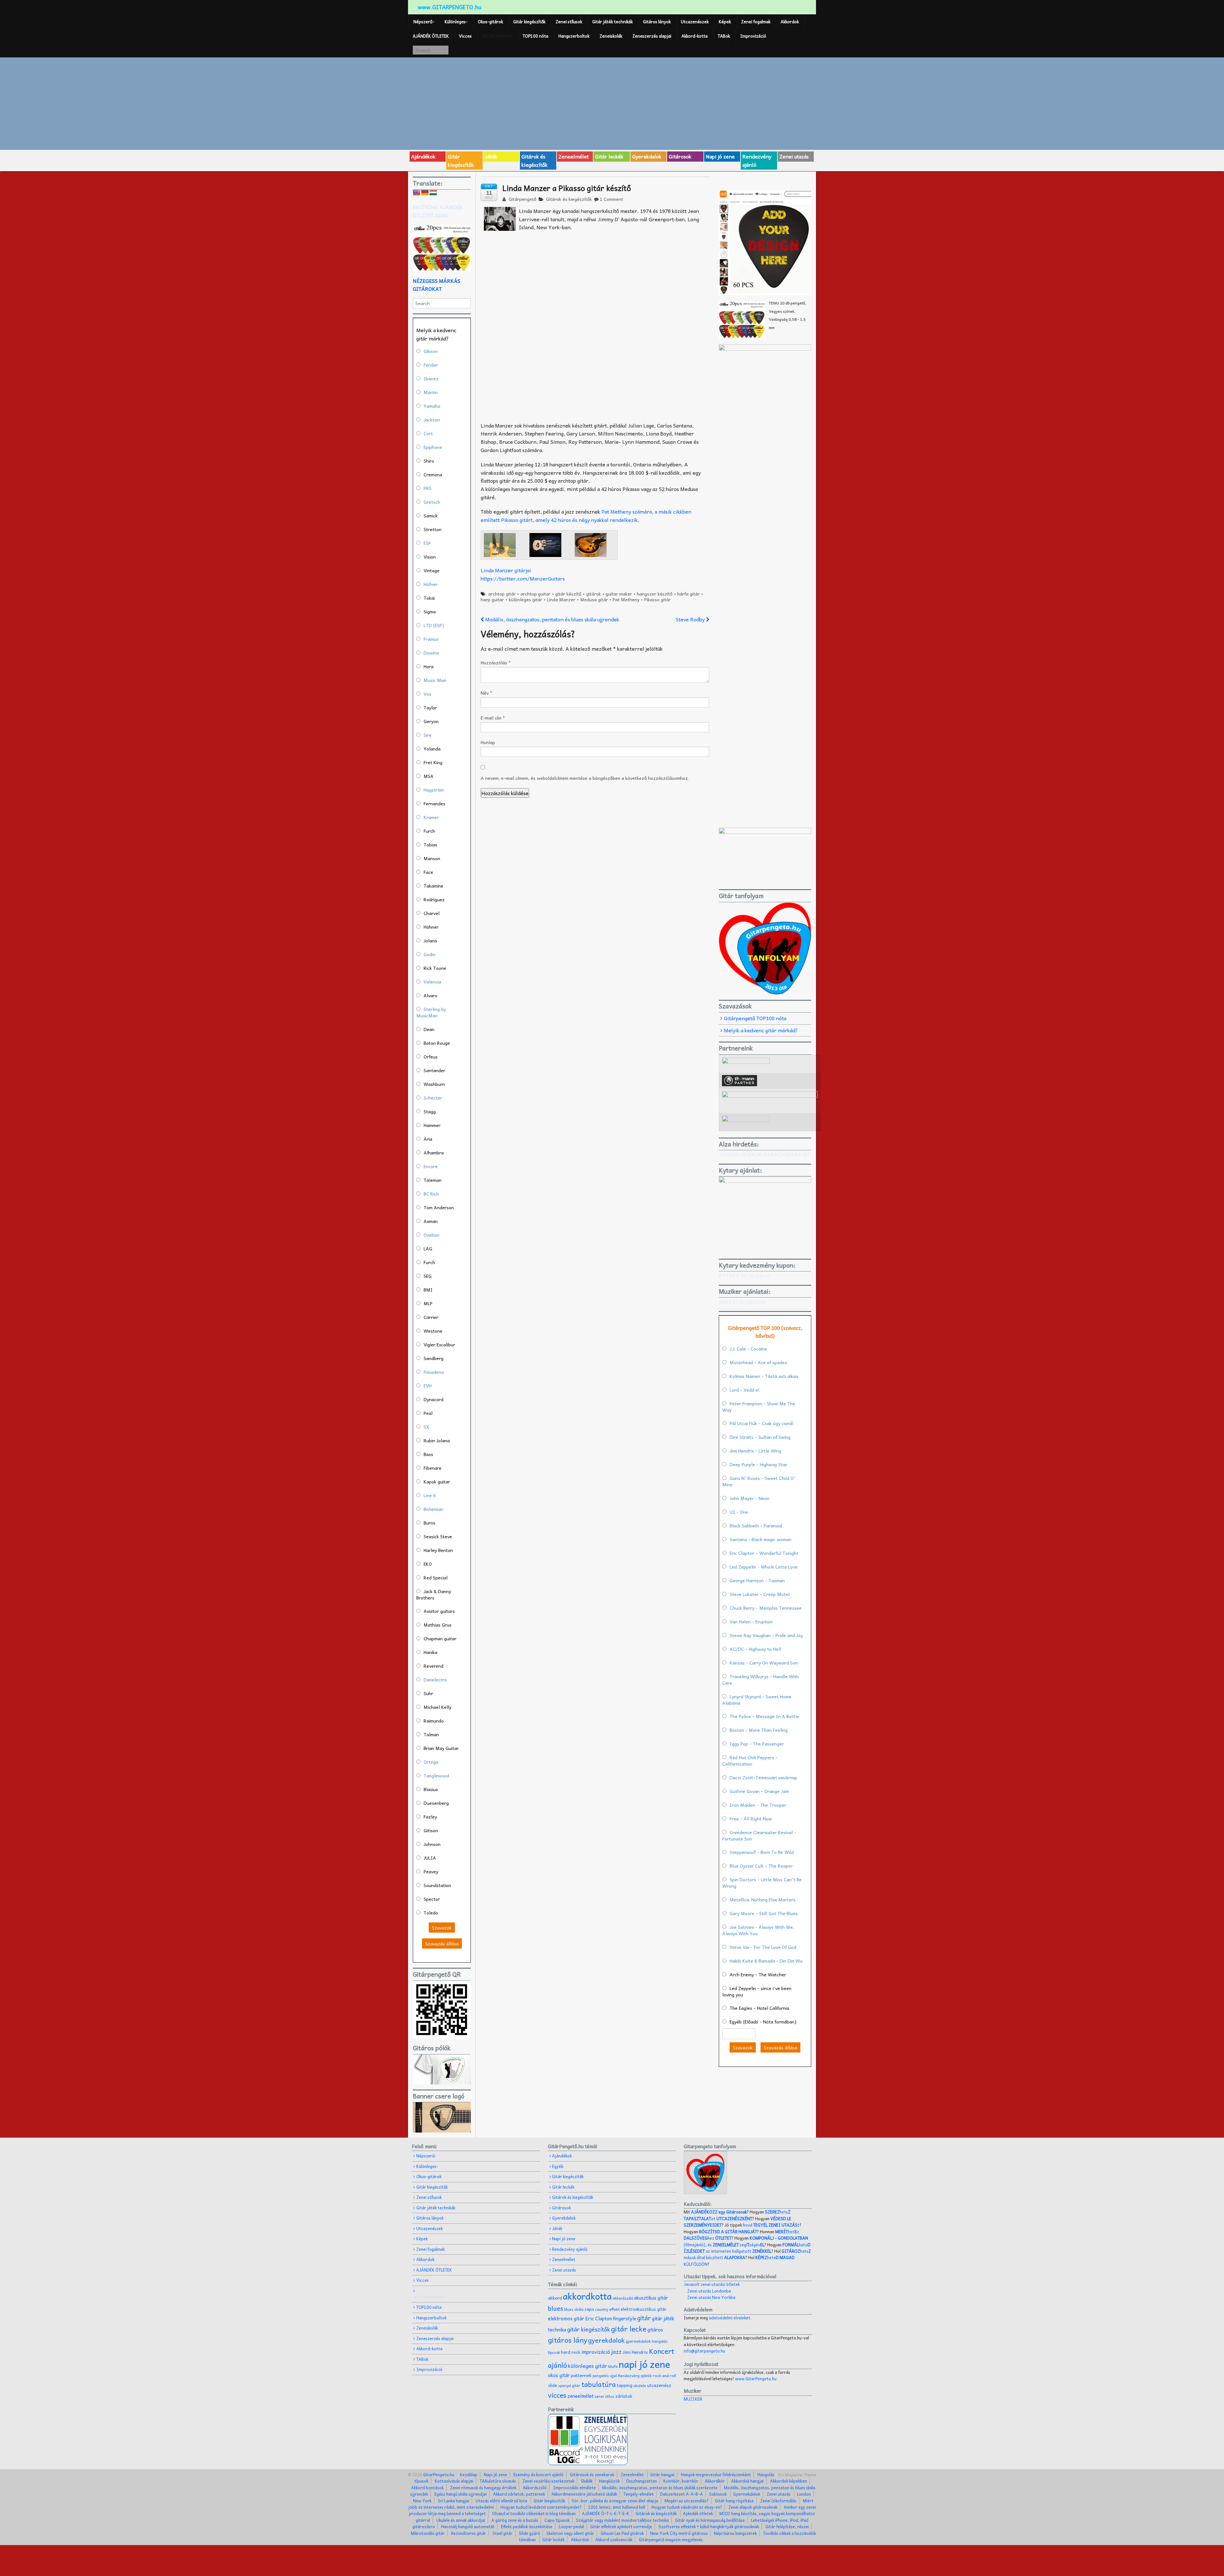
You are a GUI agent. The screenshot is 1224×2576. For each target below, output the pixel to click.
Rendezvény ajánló (757, 160)
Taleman (433, 1180)
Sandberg (433, 1358)
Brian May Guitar (441, 1748)
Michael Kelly (437, 1707)
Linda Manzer (561, 599)
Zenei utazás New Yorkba (711, 2297)
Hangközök (609, 2481)
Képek (725, 22)
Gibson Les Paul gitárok (622, 2533)
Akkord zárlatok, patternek (519, 2494)
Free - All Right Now (751, 1819)
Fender (431, 365)
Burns (430, 1523)
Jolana (430, 940)
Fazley (430, 1817)
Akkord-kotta (695, 36)
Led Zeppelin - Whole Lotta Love (764, 1567)
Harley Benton (438, 1550)
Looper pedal (571, 2526)
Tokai (429, 598)
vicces (557, 2395)
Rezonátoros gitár (469, 2533)
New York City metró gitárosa (679, 2533)
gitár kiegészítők (589, 2329)
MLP (428, 1303)
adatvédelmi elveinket (730, 2318)
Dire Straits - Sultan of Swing (760, 1437)
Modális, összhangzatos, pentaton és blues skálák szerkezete (660, 2488)
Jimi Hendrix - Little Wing (755, 1451)
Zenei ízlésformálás (778, 2501)
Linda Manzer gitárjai (506, 570)
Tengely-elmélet (639, 2494)
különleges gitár (525, 599)
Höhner (431, 927)
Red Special (436, 1577)
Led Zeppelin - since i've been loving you (757, 1991)
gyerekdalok (606, 2340)
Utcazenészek (695, 22)
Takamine (433, 886)
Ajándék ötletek (698, 2513)
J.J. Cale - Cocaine (748, 1349)
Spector (432, 1899)
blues (556, 2308)
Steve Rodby (691, 619)
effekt (614, 2309)
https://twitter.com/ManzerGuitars (523, 578)
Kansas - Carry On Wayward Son (764, 1663)
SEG (428, 1276)
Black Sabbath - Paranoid (756, 1526)
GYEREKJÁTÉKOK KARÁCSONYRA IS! (765, 1154)
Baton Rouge (437, 1043)
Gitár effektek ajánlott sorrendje (621, 2526)
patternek (581, 2375)
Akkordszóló (535, 2488)
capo (589, 2309)
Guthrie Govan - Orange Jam (759, 1791)
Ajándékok (423, 156)
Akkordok (790, 22)
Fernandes (434, 803)
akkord (555, 2298)
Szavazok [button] (442, 1928)
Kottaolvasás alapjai (454, 2481)
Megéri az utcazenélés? (687, 2501)
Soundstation (437, 1885)
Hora (429, 666)
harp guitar (492, 599)
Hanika (430, 1652)
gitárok (594, 594)
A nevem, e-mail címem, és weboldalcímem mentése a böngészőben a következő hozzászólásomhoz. (585, 778)
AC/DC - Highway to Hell (755, 1649)
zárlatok (624, 2396)
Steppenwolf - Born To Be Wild (762, 1852)
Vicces (465, 36)
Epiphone (433, 447)
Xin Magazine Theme (797, 2474)
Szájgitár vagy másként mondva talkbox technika (622, 2520)
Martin (431, 392)
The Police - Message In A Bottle (764, 1716)
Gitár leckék (609, 156)
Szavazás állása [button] (442, 1943)
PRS (428, 488)
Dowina (431, 653)
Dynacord (433, 1399)
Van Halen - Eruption (751, 1621)
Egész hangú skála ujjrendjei (461, 2494)
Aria (428, 1139)
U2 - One (739, 1512)
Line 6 (430, 1495)
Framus (431, 639)
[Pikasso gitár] (500, 544)
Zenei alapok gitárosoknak (753, 2507)
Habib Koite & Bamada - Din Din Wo (766, 1961)
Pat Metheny (626, 599)
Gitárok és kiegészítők (535, 160)
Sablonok (718, 2494)
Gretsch (432, 502)
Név (486, 693)
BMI (428, 1290)
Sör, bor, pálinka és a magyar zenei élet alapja (615, 2501)
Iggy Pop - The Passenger (757, 1744)
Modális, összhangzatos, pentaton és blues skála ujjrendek (552, 619)
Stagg (430, 1111)
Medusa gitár (594, 599)
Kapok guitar (437, 1482)
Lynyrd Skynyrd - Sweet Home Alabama (757, 1700)
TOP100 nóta (535, 36)
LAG (428, 1248)
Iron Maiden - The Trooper (758, 1805)
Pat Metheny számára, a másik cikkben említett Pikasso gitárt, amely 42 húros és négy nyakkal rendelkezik (586, 516)
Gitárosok (680, 156)
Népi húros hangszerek (735, 2533)
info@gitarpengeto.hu (704, 2351)
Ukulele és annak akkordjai (461, 2520)
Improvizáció (753, 36)
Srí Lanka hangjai (454, 2501)
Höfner (431, 584)
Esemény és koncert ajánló (539, 2474)
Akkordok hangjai (747, 2481)
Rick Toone (435, 968)
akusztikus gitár (651, 2298)
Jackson (432, 420)
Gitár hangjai (662, 2474)
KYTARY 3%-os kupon (744, 1275)
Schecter (433, 1098)
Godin (430, 954)
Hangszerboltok (574, 36)
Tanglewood (436, 1775)
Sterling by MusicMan (431, 1012)
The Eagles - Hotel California (759, 2008)
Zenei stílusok (569, 22)
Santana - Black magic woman (761, 1539)
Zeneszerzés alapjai (652, 36)
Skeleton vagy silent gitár (570, 2533)
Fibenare (433, 1468)
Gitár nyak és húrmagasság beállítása (710, 2520)
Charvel (432, 913)
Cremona (433, 474)
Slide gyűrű (529, 2533)
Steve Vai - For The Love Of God (763, 1947)
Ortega (431, 1762)
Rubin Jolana (437, 1440)
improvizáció (596, 2352)
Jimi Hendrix (635, 2352)
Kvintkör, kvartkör (681, 2481)
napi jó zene (645, 2364)
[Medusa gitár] (545, 544)
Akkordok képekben (789, 2481)
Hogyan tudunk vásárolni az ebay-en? (687, 2507)
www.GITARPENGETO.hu (450, 7)
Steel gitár (503, 2533)
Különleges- (456, 22)
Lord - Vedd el (744, 1390)
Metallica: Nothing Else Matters (763, 1899)
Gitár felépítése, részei (787, 2526)
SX (426, 1427)
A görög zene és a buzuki (515, 2520)
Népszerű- (424, 22)
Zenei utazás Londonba (709, 2291)
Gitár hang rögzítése (734, 2501)
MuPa (613, 2366)
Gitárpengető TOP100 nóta (755, 1018)
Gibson (431, 351)
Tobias (430, 845)
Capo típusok (557, 2520)
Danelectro (435, 1680)
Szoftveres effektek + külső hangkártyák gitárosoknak (709, 2526)
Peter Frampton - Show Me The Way (759, 1407)
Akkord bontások (427, 2488)
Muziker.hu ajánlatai (742, 1301)
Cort (428, 433)
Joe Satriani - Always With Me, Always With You (758, 1930)
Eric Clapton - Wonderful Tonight (764, 1553)
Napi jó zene (720, 156)
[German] (425, 193)
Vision (430, 557)
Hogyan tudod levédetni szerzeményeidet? (541, 2507)
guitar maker (619, 594)
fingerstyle (625, 2318)
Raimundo (434, 1721)
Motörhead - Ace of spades (758, 1362)
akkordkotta (587, 2296)
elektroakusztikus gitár (644, 2309)
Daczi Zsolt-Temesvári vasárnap (763, 1777)
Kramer (431, 817)
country (602, 2309)
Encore (431, 1166)
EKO (428, 1564)
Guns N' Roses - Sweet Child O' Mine (759, 1481)
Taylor (430, 707)
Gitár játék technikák (612, 22)
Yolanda (432, 749)
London (804, 2494)
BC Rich (431, 1194)
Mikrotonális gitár (428, 2533)
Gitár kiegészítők (529, 22)
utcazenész (659, 2385)
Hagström (434, 790)
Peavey (431, 1871)
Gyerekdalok (647, 156)
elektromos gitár (566, 2318)
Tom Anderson (439, 1207)
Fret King (433, 762)
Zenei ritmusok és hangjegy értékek (483, 2488)
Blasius (431, 1789)
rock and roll (664, 2375)
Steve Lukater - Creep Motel (760, 1594)
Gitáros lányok (657, 22)
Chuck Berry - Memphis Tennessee (766, 1608)
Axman (431, 1221)
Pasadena (434, 1372)
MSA (429, 776)
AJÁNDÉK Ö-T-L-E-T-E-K (606, 2513)
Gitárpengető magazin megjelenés (671, 2539)
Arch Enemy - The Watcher (758, 1974)
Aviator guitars (439, 1611)
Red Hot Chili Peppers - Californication (750, 1760)
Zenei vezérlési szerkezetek (548, 2481)
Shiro (429, 461)
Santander (434, 1070)
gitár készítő (568, 594)
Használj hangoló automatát (468, 2526)
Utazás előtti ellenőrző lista (501, 2501)
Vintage (432, 570)
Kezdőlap (469, 2474)
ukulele (640, 2385)
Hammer (432, 1125)
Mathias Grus (438, 1625)
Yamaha (432, 406)
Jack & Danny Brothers (434, 1594)
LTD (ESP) (434, 625)
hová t (771, 2225)
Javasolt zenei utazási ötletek (712, 2284)
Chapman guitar (440, 1638)
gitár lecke (629, 2329)
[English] (417, 193)
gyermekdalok (638, 2341)
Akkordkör (715, 2481)
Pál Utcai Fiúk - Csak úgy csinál (761, 1423)
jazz (616, 2351)
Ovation (432, 1235)
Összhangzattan (641, 2481)
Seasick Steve (438, 1536)
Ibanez (431, 378)
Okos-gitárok (490, 22)
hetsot (737, 2215)
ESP (427, 543)
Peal (428, 1413)
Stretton (433, 529)
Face (428, 872)
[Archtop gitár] (591, 544)
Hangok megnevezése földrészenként (716, 2474)
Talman (431, 1734)
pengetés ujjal (605, 2376)
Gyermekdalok (747, 2494)
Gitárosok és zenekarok (592, 2474)
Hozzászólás (496, 662)
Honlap (488, 742)
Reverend (433, 1666)
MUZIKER (693, 2399)
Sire (428, 735)
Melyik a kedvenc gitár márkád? (761, 1030)
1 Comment (612, 199)
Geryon (431, 721)
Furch (429, 831)
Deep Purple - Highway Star (758, 1464)
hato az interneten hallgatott (747, 2248)
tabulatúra (599, 2384)
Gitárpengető (522, 199)
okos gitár (559, 2375)
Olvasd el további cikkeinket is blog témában (534, 2513)
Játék (491, 156)
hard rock (571, 2352)
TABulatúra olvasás (498, 2481)
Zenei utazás (794, 156)
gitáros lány (568, 2340)
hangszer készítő (655, 594)
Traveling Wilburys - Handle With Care (761, 1680)
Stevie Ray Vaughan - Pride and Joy (766, 1635)
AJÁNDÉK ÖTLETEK (431, 36)
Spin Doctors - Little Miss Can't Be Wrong (762, 1883)
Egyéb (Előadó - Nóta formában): (763, 2022)
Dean (429, 1029)
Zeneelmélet (574, 156)
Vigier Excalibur (439, 1344)
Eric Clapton (599, 2318)
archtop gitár (502, 594)
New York (422, 2501)
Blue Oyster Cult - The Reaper (761, 1866)
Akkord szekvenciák (614, 2539)
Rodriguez (434, 899)
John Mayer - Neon (750, 1498)
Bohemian (433, 1509)
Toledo (431, 1913)
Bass (428, 1454)
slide (553, 2385)
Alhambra (434, 1153)
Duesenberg (436, 1803)
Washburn (434, 1084)
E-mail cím (493, 718)
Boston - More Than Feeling (759, 1730)
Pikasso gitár (657, 599)
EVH (428, 1386)
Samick (431, 516)
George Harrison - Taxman (757, 1580)
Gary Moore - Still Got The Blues (764, 1913)
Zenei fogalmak (756, 22)
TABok (724, 36)
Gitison (431, 1830)
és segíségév (736, 2245)
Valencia (432, 982)
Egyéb (558, 2166)
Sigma (430, 611)
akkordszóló (623, 2298)
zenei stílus (604, 2396)
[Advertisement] (612, 103)
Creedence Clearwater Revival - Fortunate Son (759, 1835)
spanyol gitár (569, 2386)
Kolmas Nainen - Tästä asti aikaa (764, 1376)
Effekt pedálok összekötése (527, 2526)
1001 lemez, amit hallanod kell (617, 2507)
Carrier (431, 1317)
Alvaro (430, 995)
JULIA (430, 1858)
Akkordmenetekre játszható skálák (584, 2494)
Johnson (432, 1844)
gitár (644, 2318)
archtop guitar (535, 594)
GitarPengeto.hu (438, 2474)
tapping (625, 2385)
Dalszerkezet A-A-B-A (681, 2494)
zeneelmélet (580, 2396)
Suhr (428, 1693)
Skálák (587, 2481)
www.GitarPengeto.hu (756, 2378)
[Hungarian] (433, 193)
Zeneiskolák (611, 36)
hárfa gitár (688, 594)
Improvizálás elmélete (574, 2488)
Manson (432, 858)
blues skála (574, 2309)
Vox (427, 694)
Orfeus (431, 1057)
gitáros (655, 2329)
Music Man (435, 680)
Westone (433, 1331)
